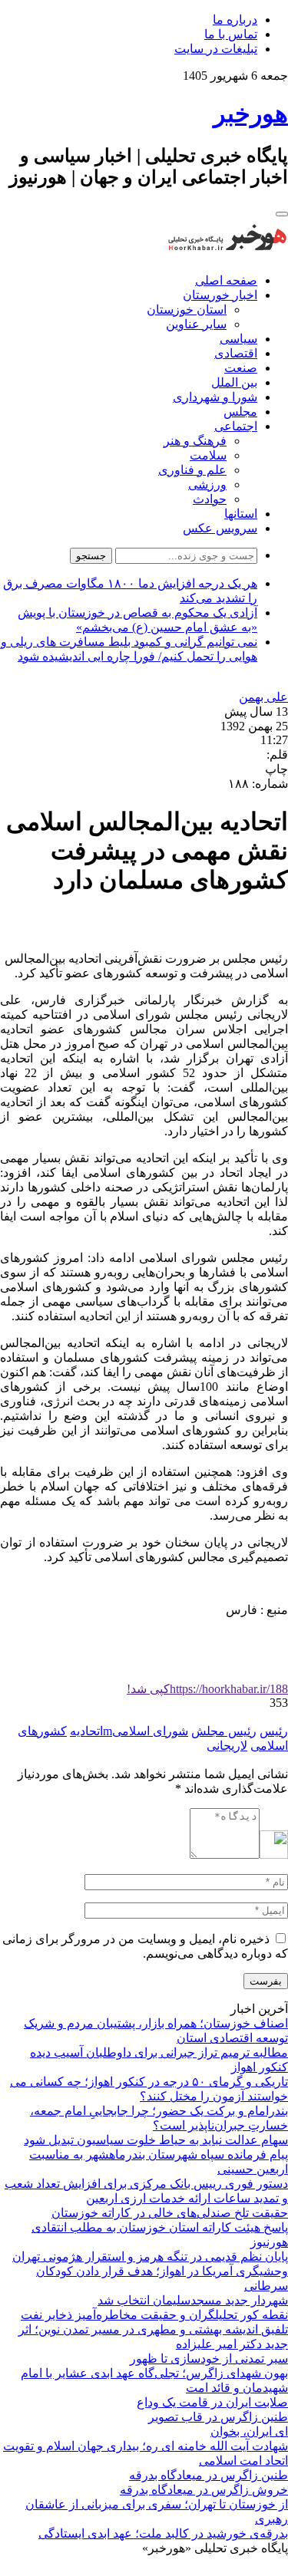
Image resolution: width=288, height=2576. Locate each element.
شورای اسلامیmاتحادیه (129, 1731)
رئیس (274, 1731)
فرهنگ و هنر (195, 441)
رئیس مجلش (224, 1731)
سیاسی (238, 339)
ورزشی (207, 484)
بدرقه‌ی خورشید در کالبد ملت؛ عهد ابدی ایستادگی (163, 2533)
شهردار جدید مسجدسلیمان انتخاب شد (193, 2300)
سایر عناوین (196, 324)
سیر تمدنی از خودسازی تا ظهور (209, 2359)
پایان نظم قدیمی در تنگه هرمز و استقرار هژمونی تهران (150, 2256)
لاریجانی (227, 1746)
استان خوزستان (187, 310)
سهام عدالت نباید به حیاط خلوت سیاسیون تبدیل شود (156, 2140)
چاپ (276, 769)
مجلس (240, 412)
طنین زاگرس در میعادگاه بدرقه (209, 2475)
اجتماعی (236, 426)
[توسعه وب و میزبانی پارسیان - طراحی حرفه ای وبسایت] (250, 2569)
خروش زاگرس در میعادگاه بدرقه (204, 2490)
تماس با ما (231, 34)
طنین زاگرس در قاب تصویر (218, 2417)
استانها (241, 514)
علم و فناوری (192, 470)
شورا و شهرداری (215, 397)
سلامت (208, 455)
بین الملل (234, 382)
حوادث (210, 499)
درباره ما (235, 20)
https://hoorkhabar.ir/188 (207, 1689)
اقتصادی (236, 353)
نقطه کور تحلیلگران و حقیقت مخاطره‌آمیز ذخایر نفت (154, 2315)
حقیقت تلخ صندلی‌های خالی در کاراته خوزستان (170, 2213)
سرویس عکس (220, 528)
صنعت (241, 368)
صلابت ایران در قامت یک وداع (212, 2402)
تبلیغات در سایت (216, 49)
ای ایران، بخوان (249, 2431)
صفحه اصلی (226, 280)
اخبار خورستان (220, 295)
